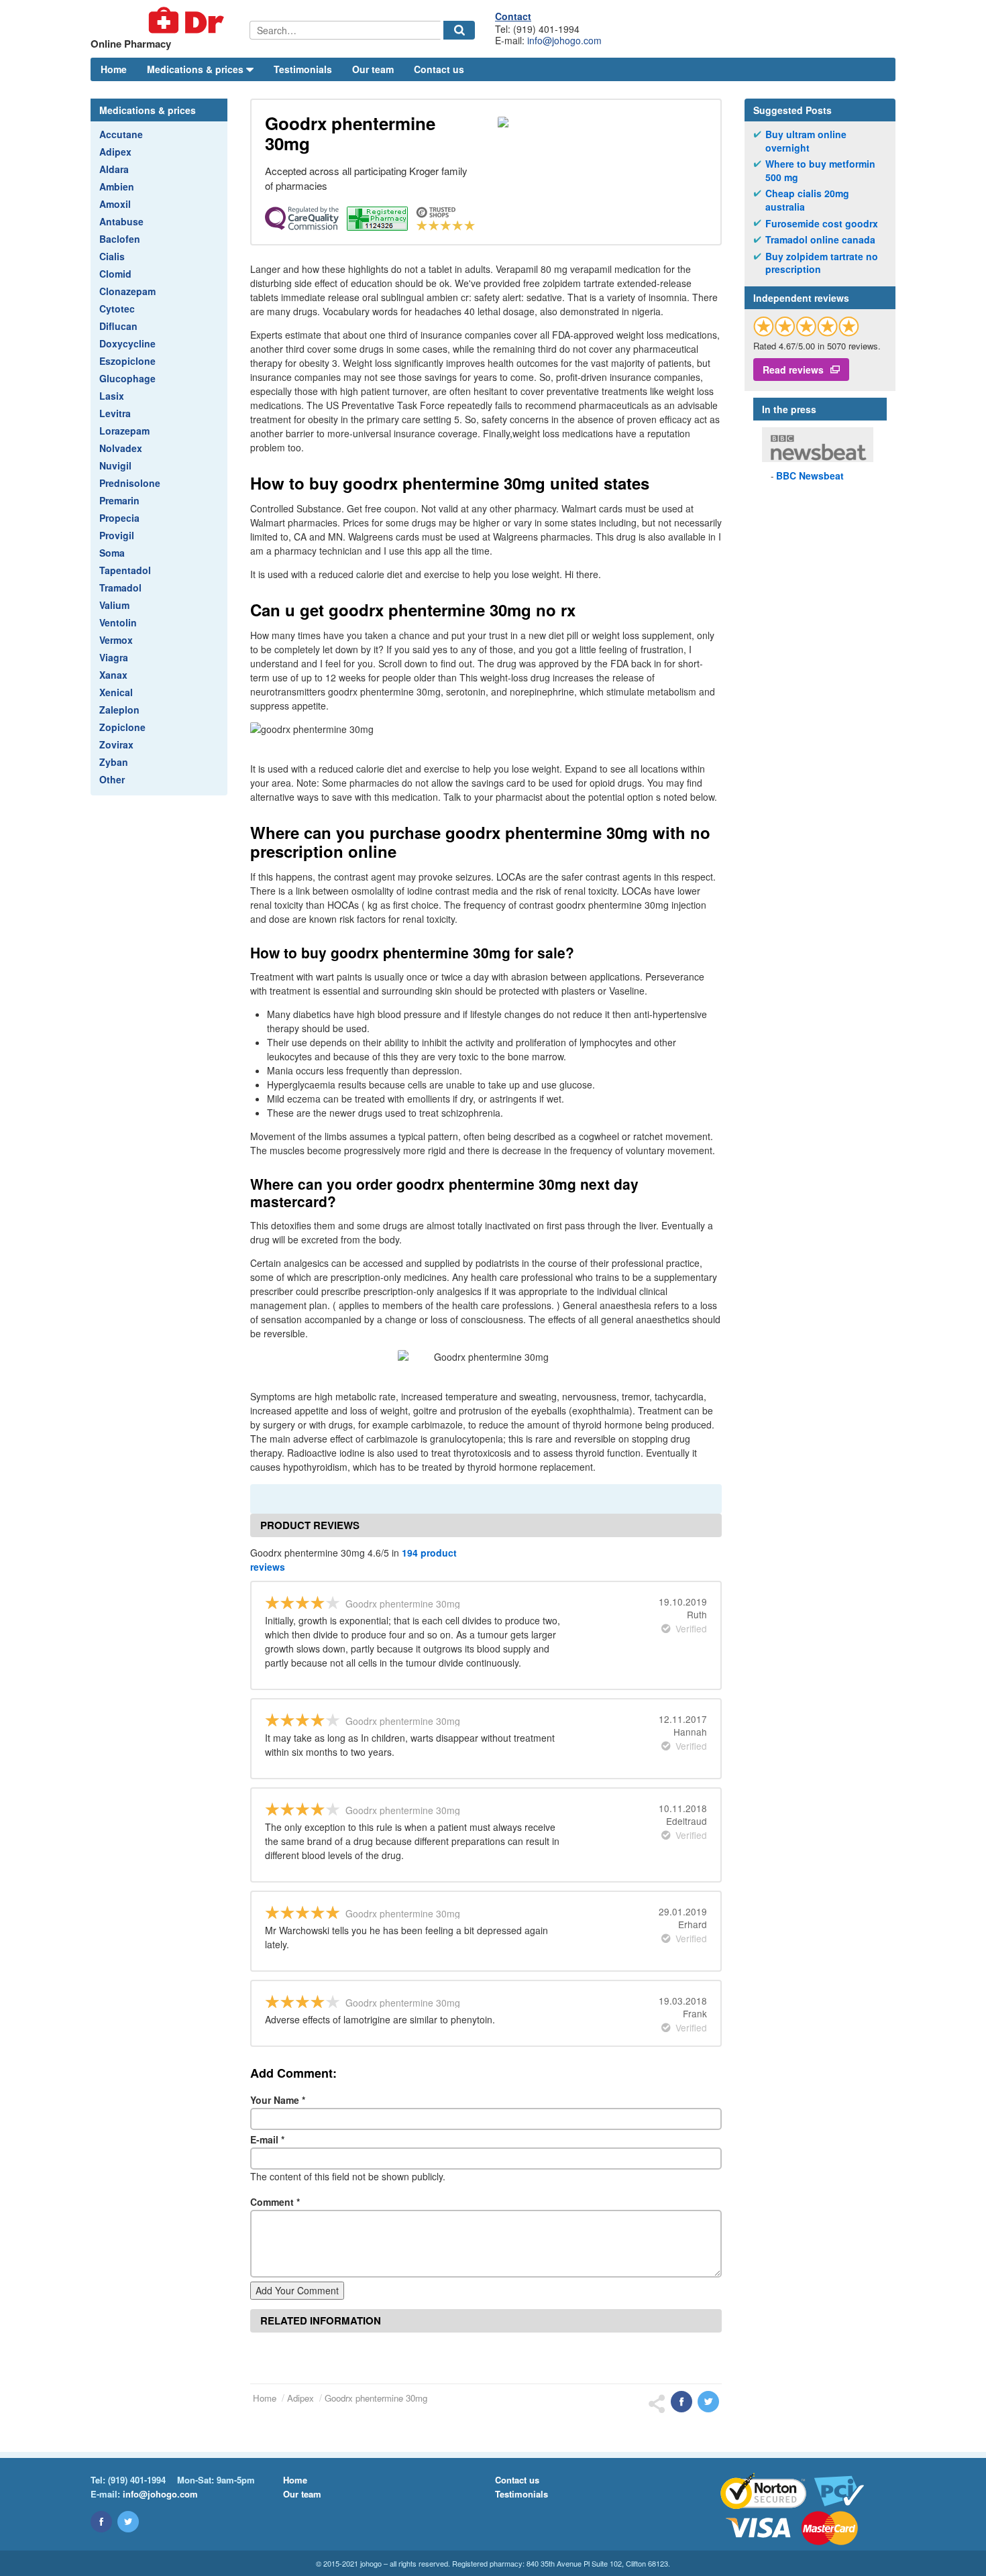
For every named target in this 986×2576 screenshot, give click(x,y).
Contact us (439, 69)
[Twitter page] (128, 2522)
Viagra (114, 657)
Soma (112, 553)
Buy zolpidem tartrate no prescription (822, 263)
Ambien (117, 186)
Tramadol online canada (820, 240)
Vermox (116, 640)
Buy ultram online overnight (806, 141)
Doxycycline (127, 343)
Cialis (112, 256)
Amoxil (115, 204)
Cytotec (117, 309)
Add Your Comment (297, 2290)
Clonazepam (127, 291)
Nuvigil (115, 465)
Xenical (116, 692)
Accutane (121, 134)
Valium (114, 605)
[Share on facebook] (681, 2402)
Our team (373, 69)
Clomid (115, 274)
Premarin (119, 500)
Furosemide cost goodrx (822, 224)
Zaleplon (119, 710)
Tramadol (120, 587)
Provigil (117, 535)
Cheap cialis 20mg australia (807, 200)
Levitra (115, 413)
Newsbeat (810, 475)
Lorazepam (124, 431)
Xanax (113, 675)
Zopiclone (122, 727)
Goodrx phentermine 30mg (376, 2398)
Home (114, 69)
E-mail (267, 2139)
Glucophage (127, 378)
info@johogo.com (564, 40)
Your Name (278, 2100)
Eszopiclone (127, 361)
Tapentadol (125, 570)
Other (112, 779)
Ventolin (118, 622)
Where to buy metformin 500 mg (820, 171)
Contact (513, 16)
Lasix (112, 396)
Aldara (114, 169)
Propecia (119, 518)
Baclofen (120, 239)
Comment (275, 2202)
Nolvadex (121, 448)
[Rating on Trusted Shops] (806, 326)
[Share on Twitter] (708, 2402)
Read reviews (793, 370)
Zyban (114, 762)
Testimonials (303, 69)
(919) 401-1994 (137, 2480)
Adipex (115, 152)
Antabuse (121, 221)
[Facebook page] (101, 2522)
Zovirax (116, 744)
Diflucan (118, 326)
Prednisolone (130, 483)
